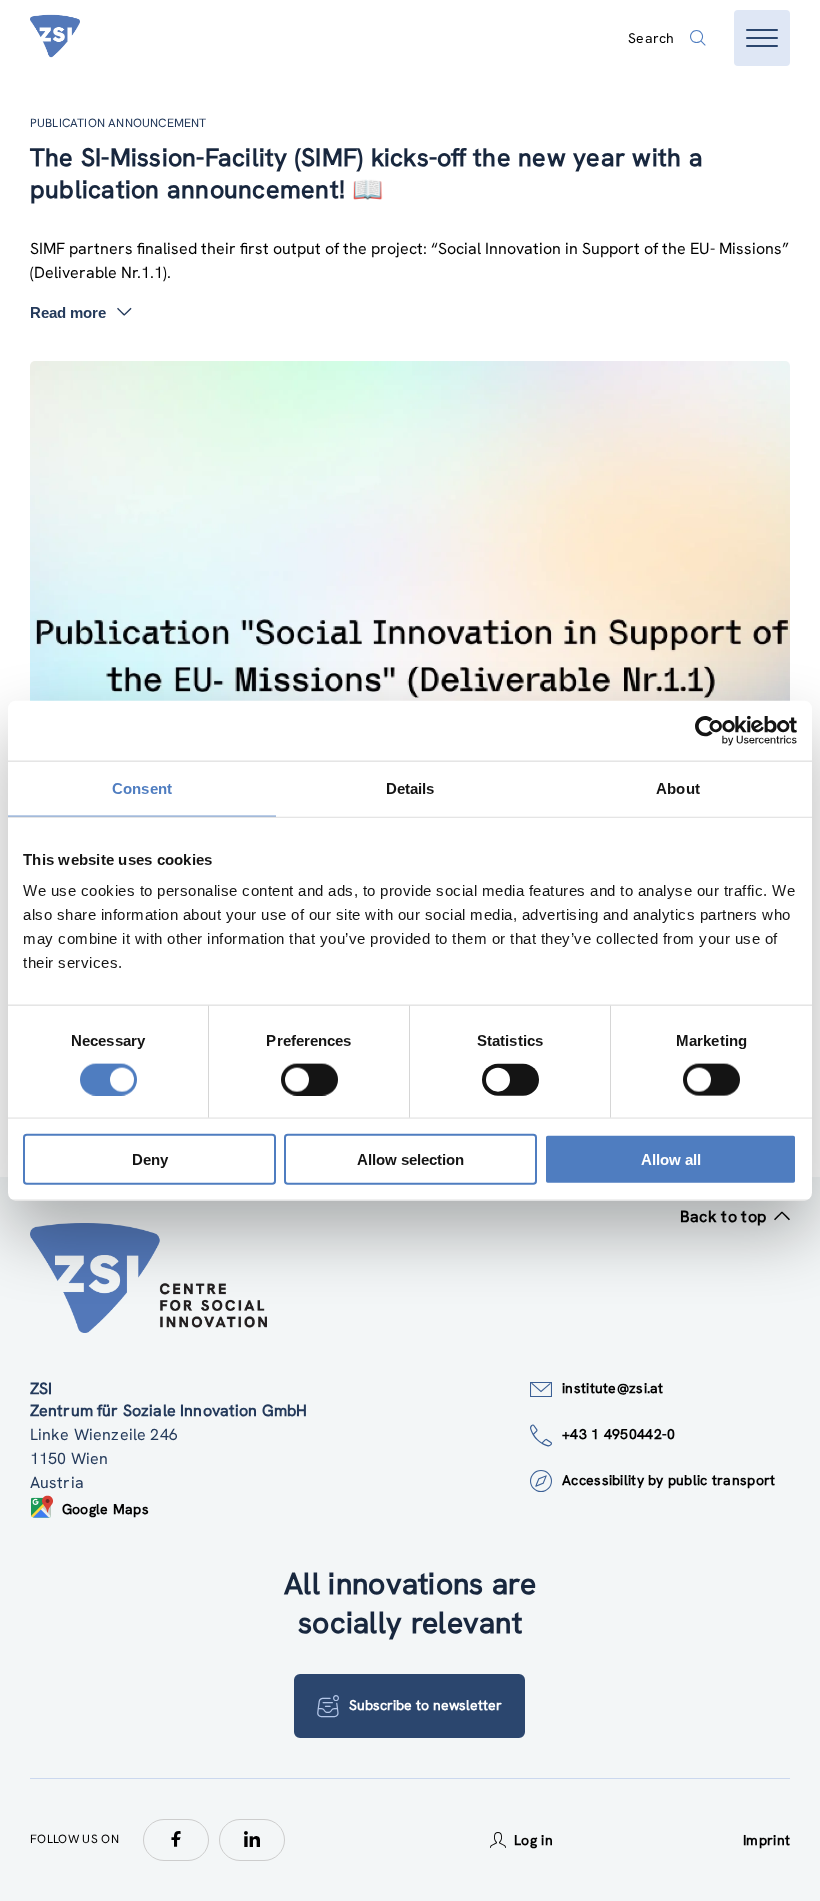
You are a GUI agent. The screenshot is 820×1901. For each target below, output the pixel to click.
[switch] (309, 1079)
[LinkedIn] (252, 1840)
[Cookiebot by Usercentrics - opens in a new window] (709, 730)
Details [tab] (410, 787)
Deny (150, 1159)
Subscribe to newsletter (425, 1705)
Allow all (671, 1159)
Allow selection (410, 1159)
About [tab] (678, 787)
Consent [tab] (142, 787)
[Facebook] (176, 1840)
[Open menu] (762, 38)
